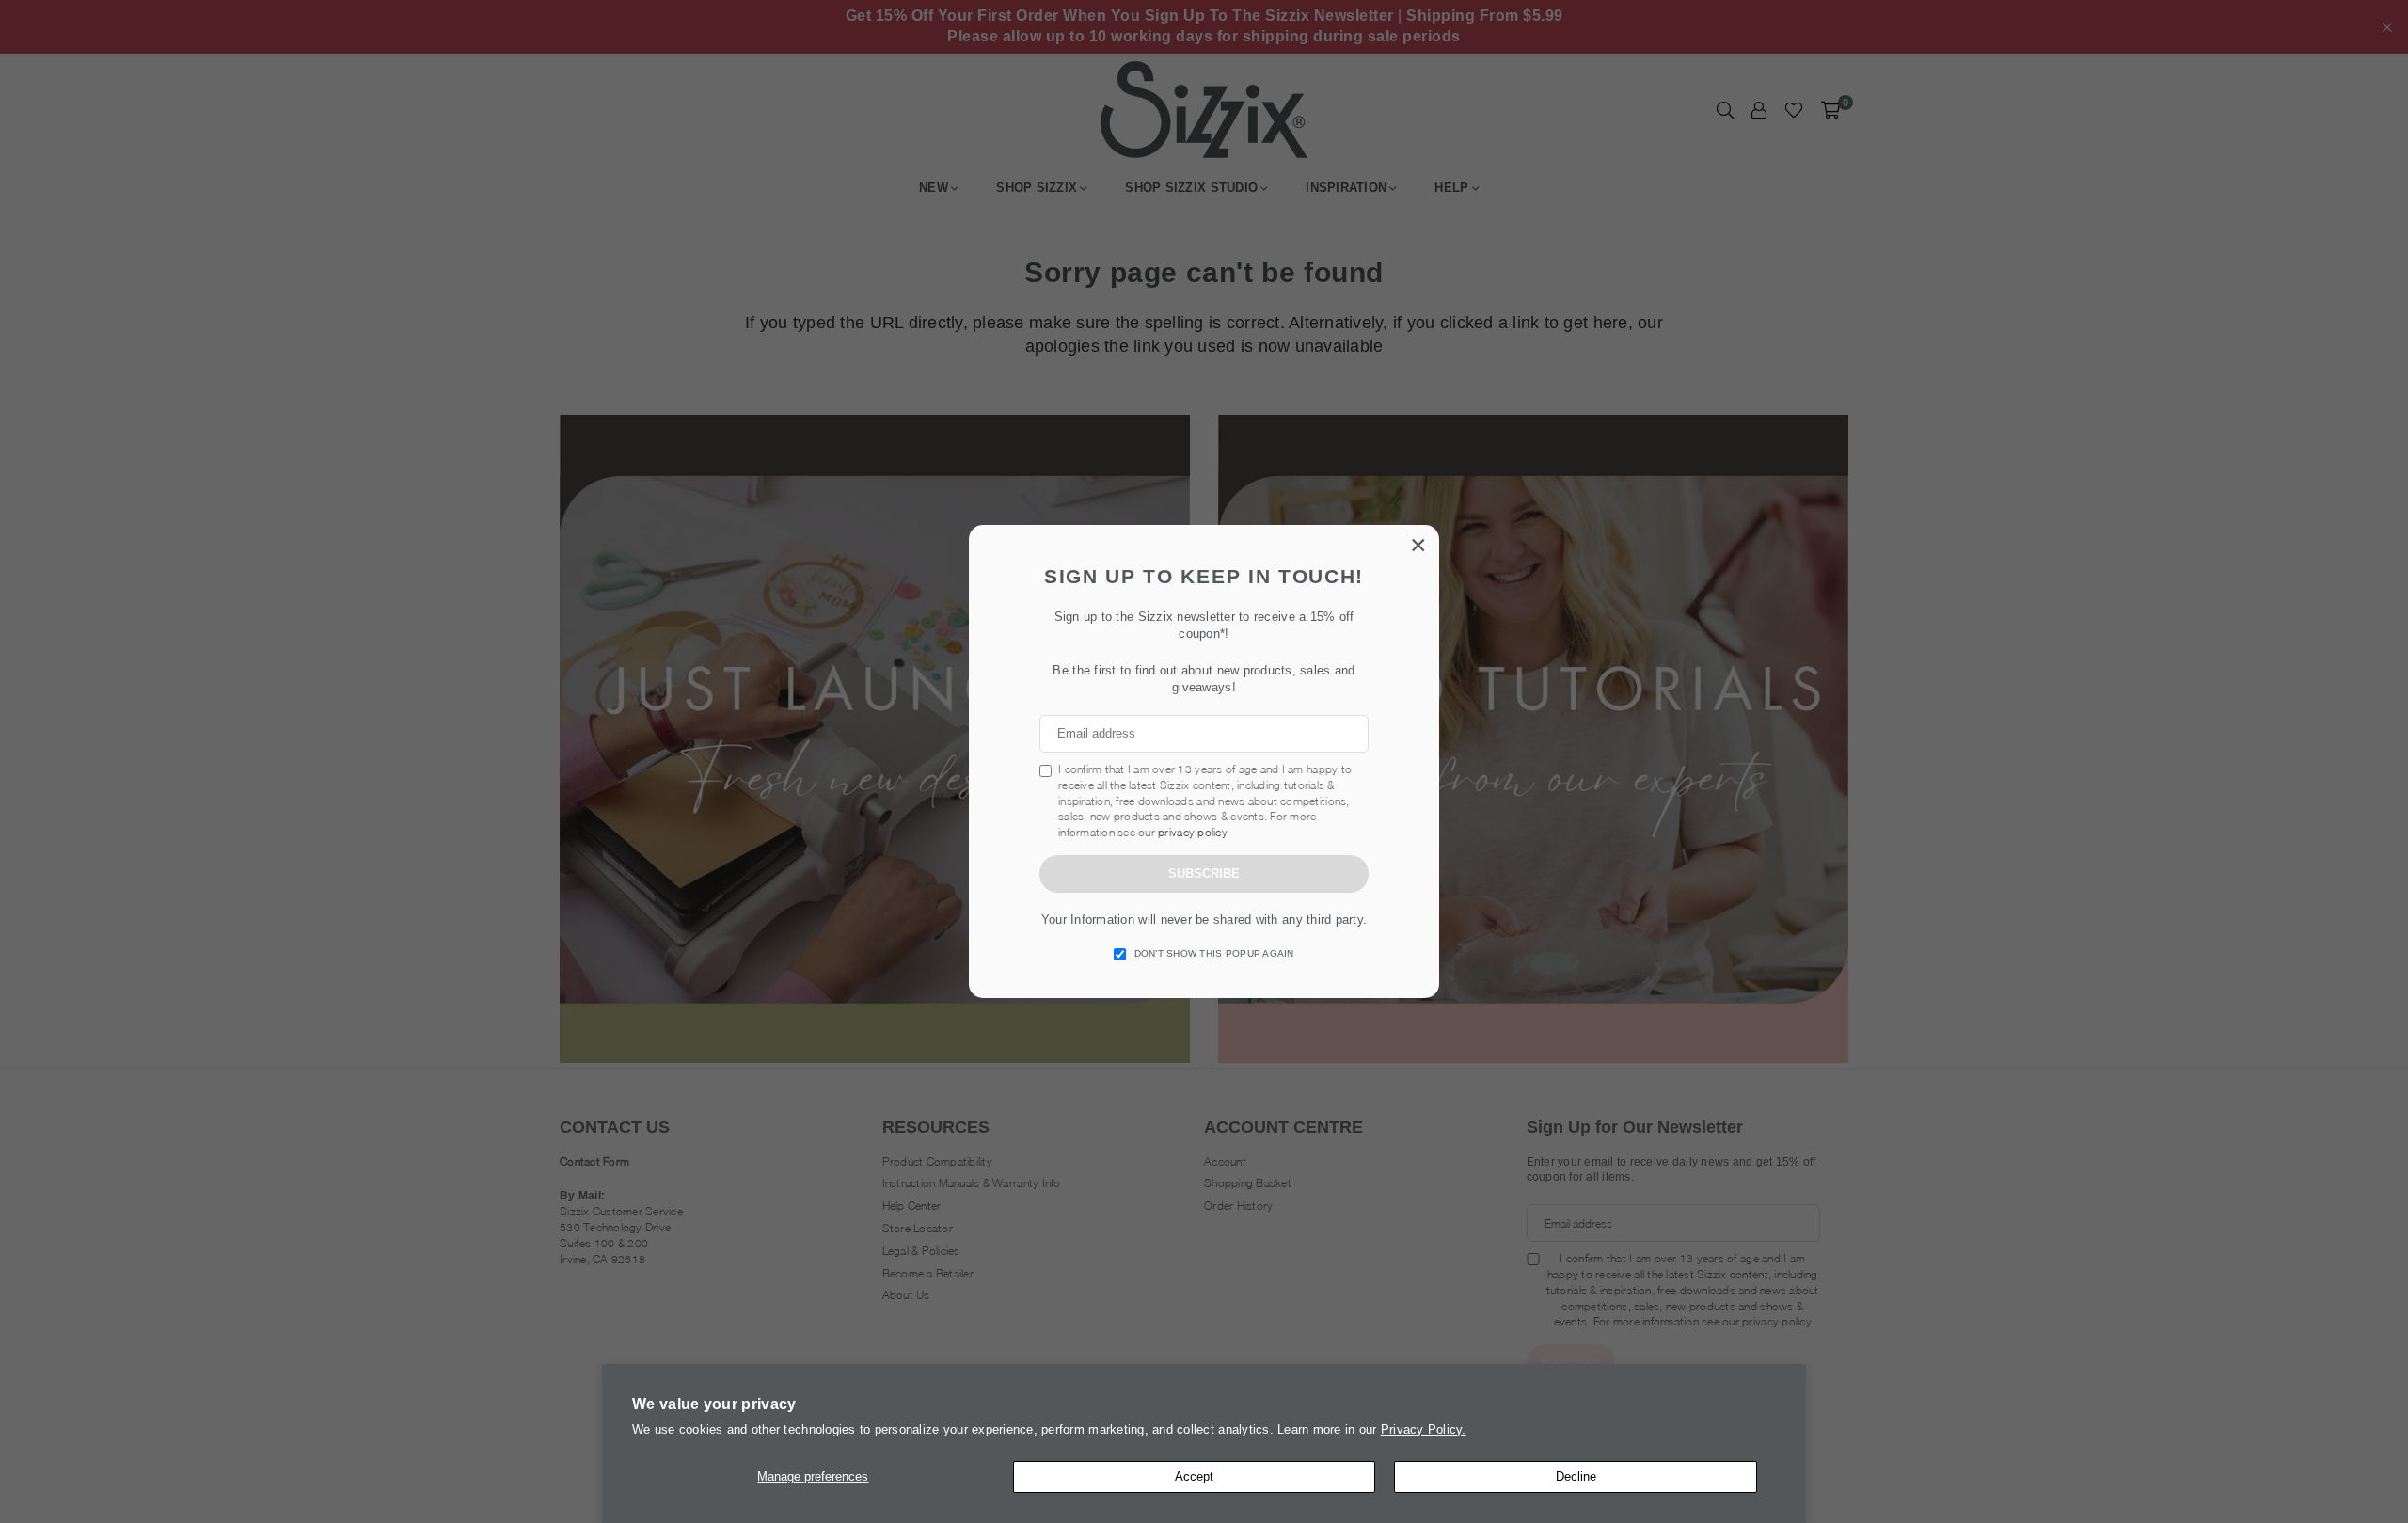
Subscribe (1204, 873)
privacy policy (1193, 832)
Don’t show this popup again (1214, 953)
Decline (1576, 1476)
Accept (1194, 1476)
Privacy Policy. (1424, 1429)
